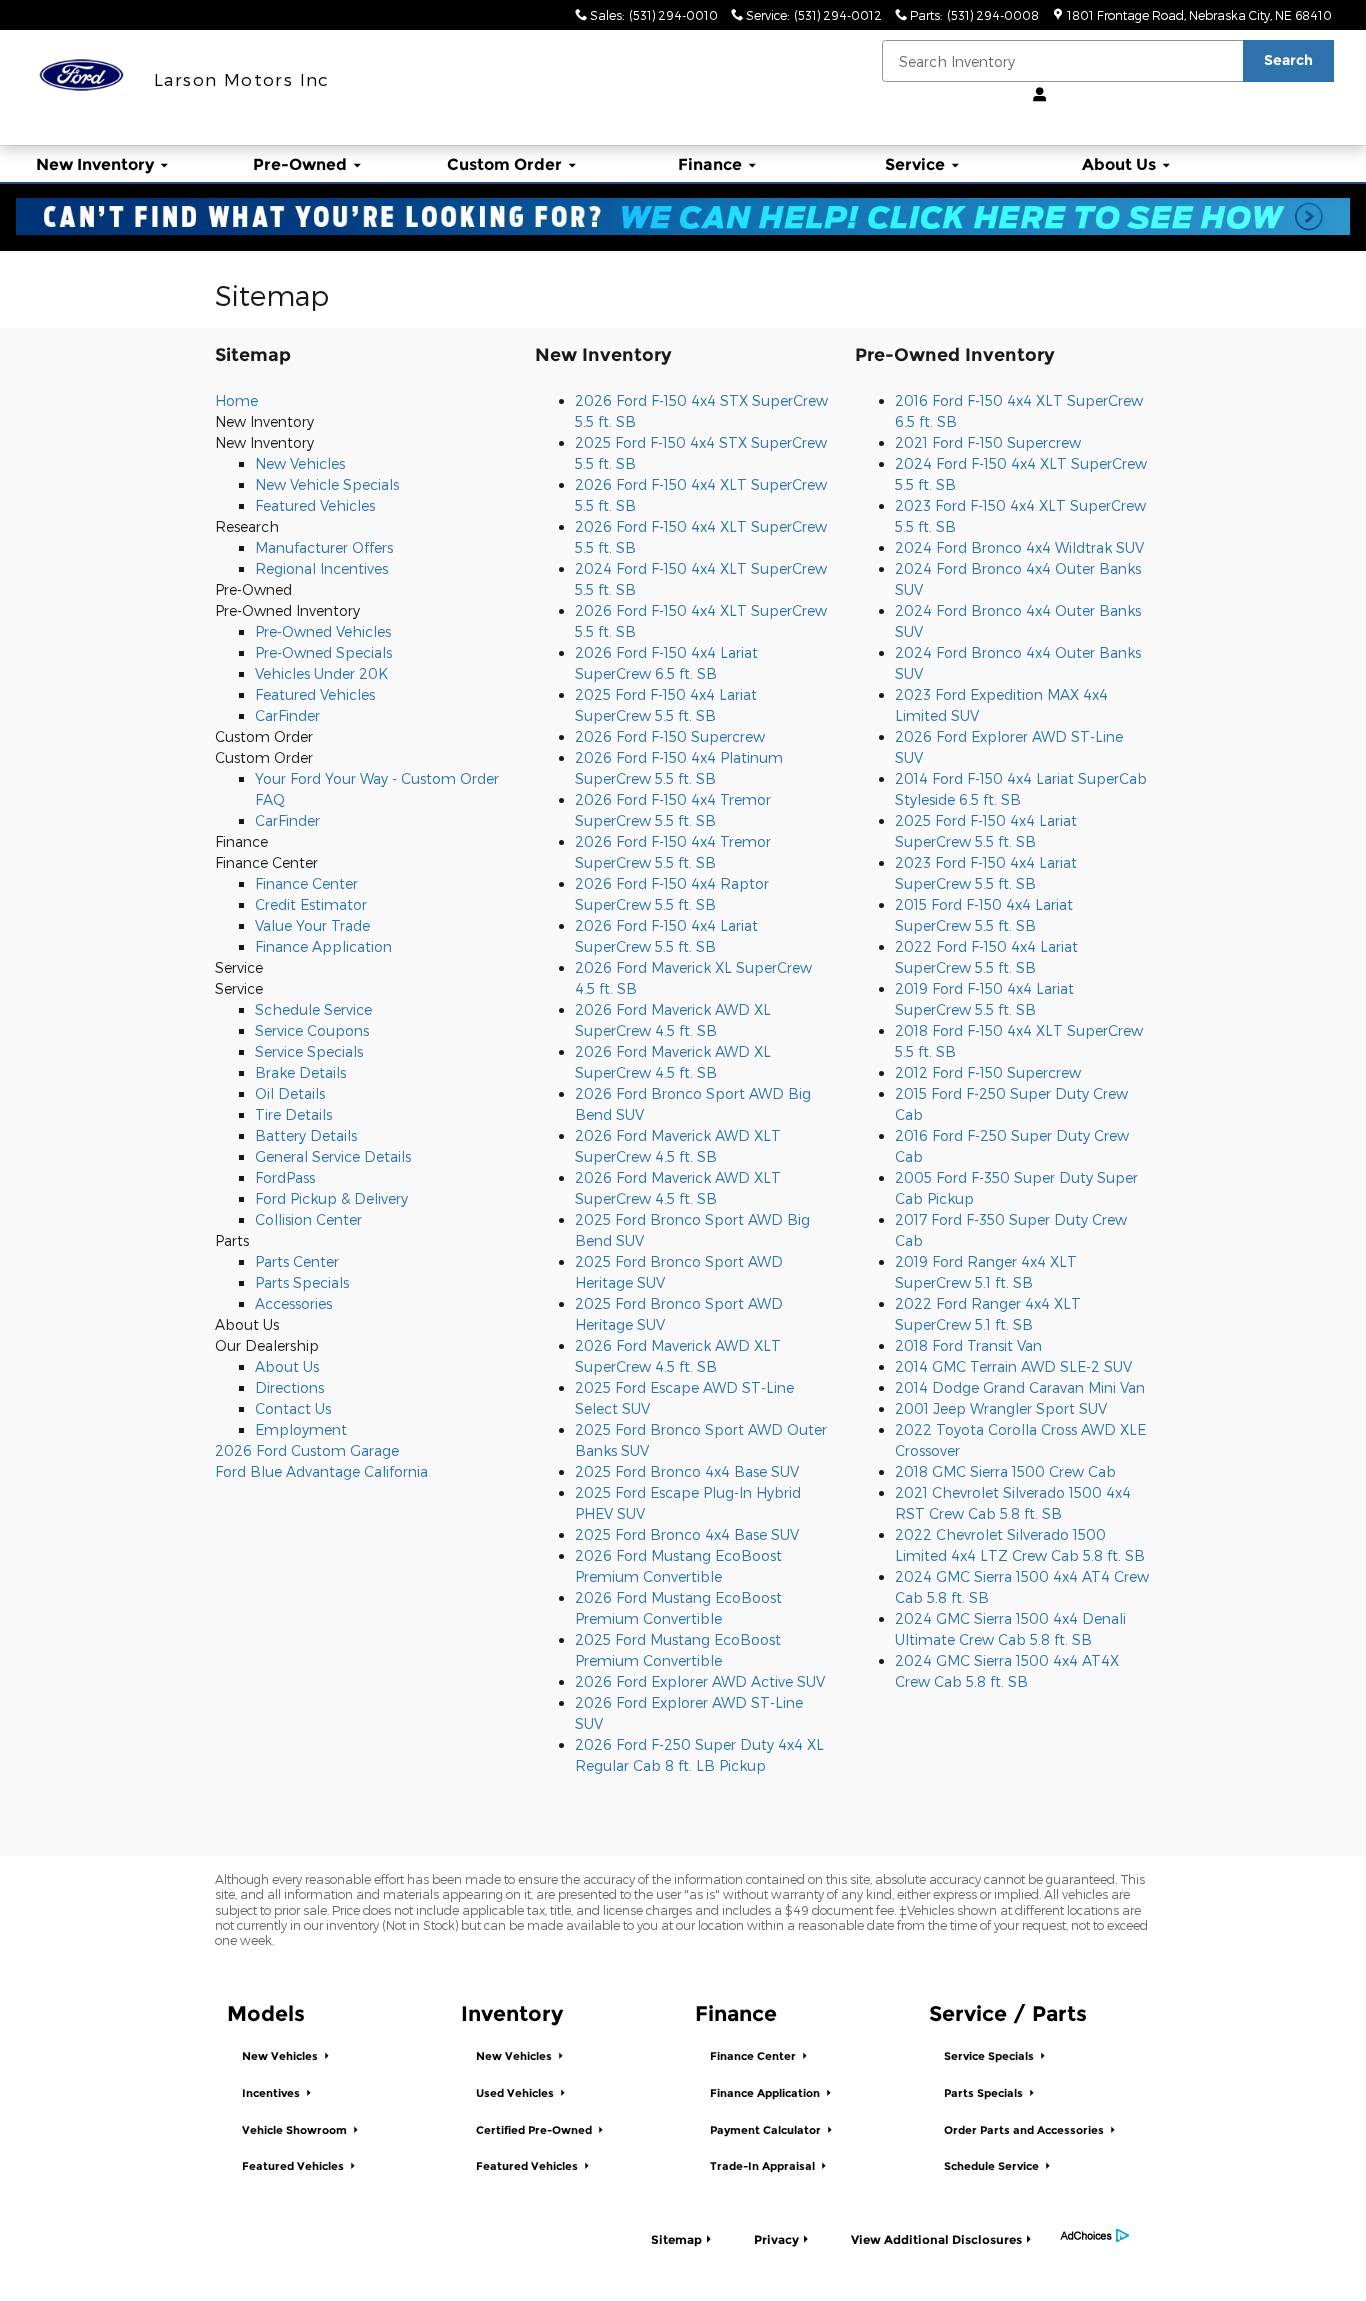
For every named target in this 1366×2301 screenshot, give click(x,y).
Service (915, 165)
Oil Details (290, 1093)
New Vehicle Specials (327, 484)
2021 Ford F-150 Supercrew (988, 442)
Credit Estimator (311, 904)
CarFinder (287, 715)
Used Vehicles (516, 2093)
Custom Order (504, 165)
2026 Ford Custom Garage (307, 1450)
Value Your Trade (312, 925)
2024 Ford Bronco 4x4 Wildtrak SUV (1019, 547)
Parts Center (297, 1261)
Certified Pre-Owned (535, 2130)
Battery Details (306, 1135)
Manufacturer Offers (324, 547)
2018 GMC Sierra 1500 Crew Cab (1005, 1471)
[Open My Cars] (1035, 95)
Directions (289, 1387)
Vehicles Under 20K (321, 673)
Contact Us (293, 1408)
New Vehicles (300, 463)
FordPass (285, 1177)
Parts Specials (302, 1282)
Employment (301, 1429)
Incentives (272, 2093)
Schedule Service (313, 1009)
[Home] (81, 75)
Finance (710, 165)
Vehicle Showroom (296, 2130)
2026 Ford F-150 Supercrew (670, 736)
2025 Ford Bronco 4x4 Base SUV (687, 1471)
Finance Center (306, 883)
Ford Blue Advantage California (321, 1471)
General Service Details (333, 1156)
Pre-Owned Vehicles (323, 631)
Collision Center (308, 1219)
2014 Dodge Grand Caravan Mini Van (1020, 1387)
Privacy (776, 2239)
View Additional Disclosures (936, 2239)
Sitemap (676, 2239)
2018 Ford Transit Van (968, 1345)
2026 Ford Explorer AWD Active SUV (700, 1681)
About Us (1119, 165)
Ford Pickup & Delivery (331, 1198)
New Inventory (95, 165)
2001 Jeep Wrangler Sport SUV (1001, 1408)
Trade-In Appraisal (764, 2166)
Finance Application (323, 946)
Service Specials (309, 1051)
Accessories (293, 1303)
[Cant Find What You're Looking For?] (683, 216)
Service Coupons (312, 1030)
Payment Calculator (767, 2130)
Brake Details (300, 1072)
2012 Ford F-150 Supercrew (988, 1072)
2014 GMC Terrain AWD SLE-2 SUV (1013, 1366)
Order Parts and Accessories (1025, 2130)
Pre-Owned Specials (323, 652)
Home (236, 400)
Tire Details (293, 1114)
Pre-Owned (300, 165)
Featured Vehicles (315, 505)
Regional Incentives (321, 568)
